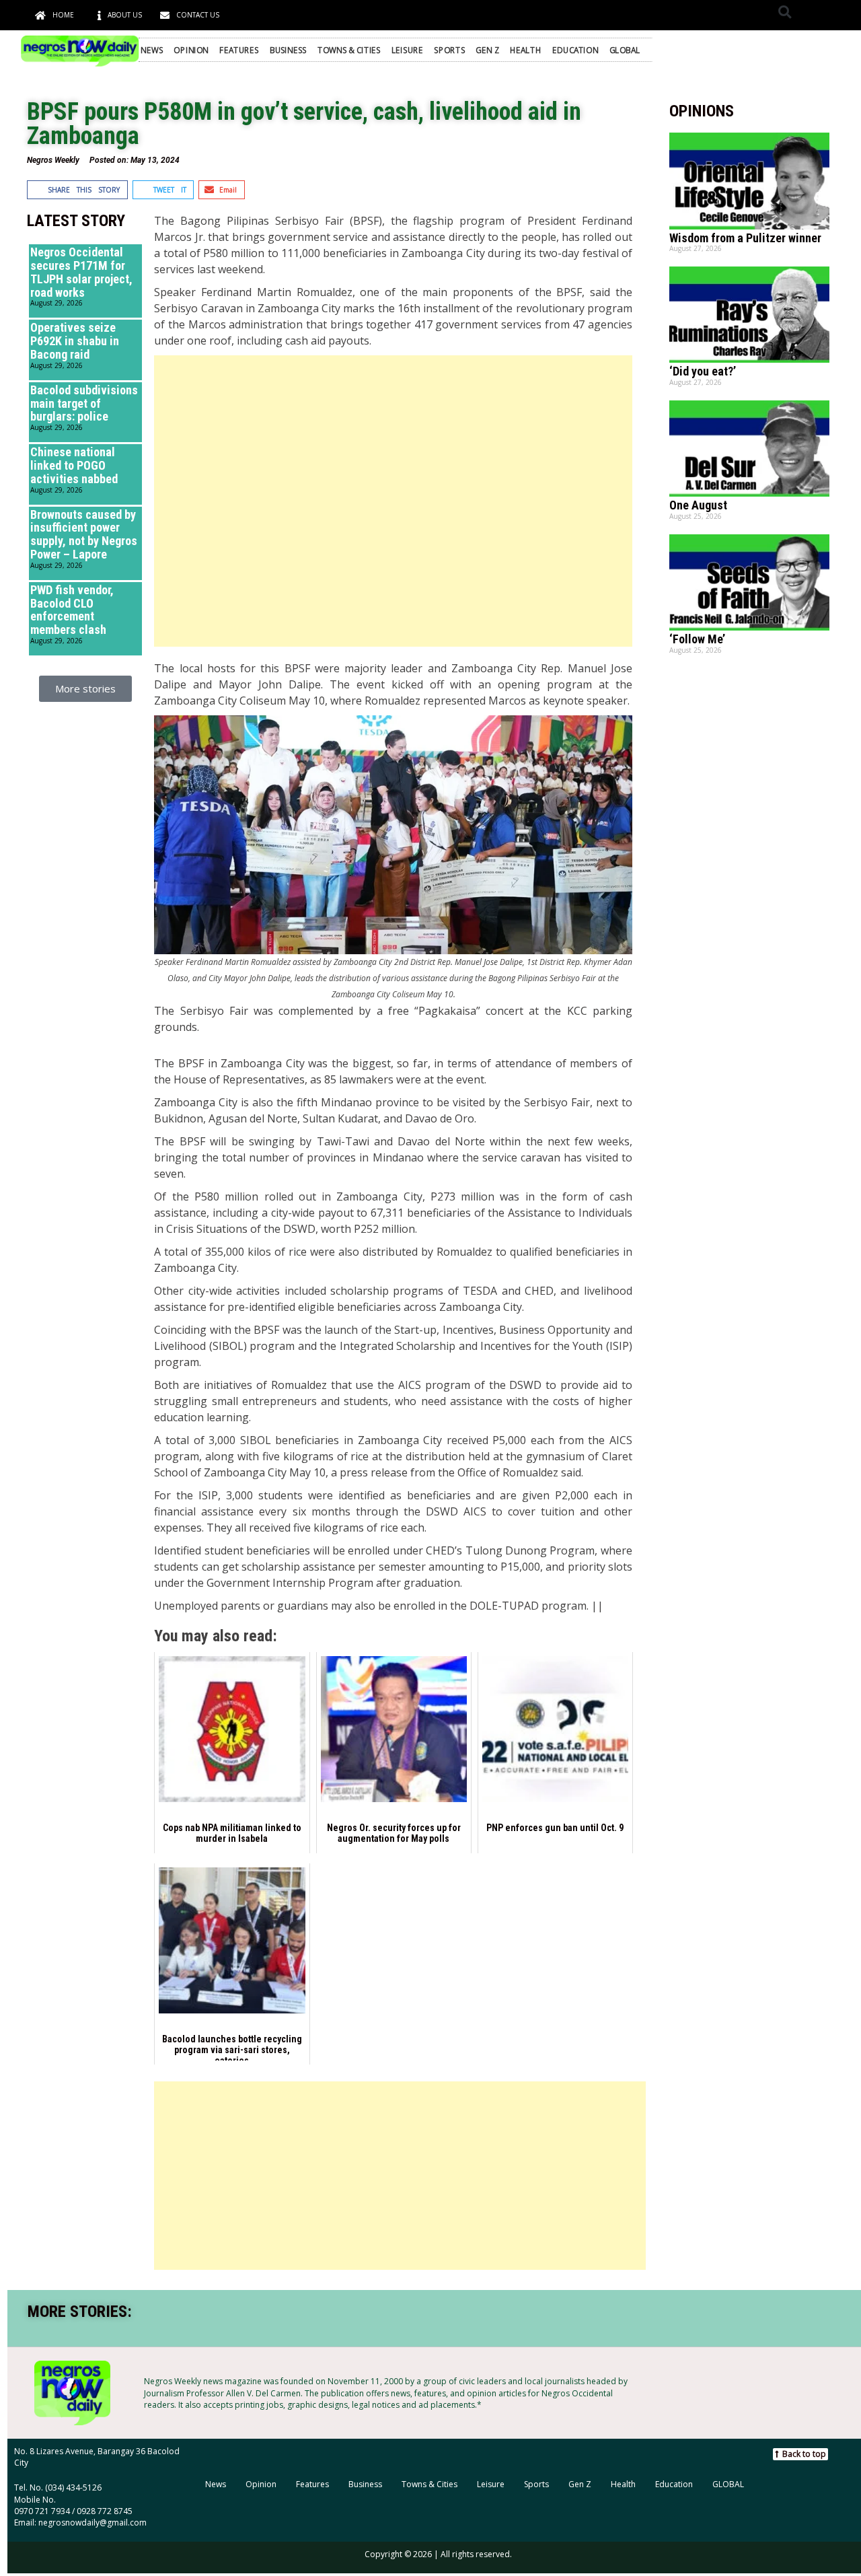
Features (239, 50)
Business (288, 50)
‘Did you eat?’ (703, 371)
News (152, 50)
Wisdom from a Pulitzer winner (745, 238)
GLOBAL (625, 50)
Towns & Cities (349, 50)
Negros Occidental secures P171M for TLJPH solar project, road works (81, 272)
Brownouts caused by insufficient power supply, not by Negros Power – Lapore (84, 534)
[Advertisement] (393, 501)
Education (575, 50)
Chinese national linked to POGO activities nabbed (74, 465)
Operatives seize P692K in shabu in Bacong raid (75, 341)
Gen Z (487, 50)
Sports (449, 50)
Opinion (191, 50)
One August (698, 505)
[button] (785, 12)
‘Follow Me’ (697, 639)
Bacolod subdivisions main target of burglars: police (84, 403)
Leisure (407, 50)
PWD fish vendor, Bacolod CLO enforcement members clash (72, 610)
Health (526, 50)
